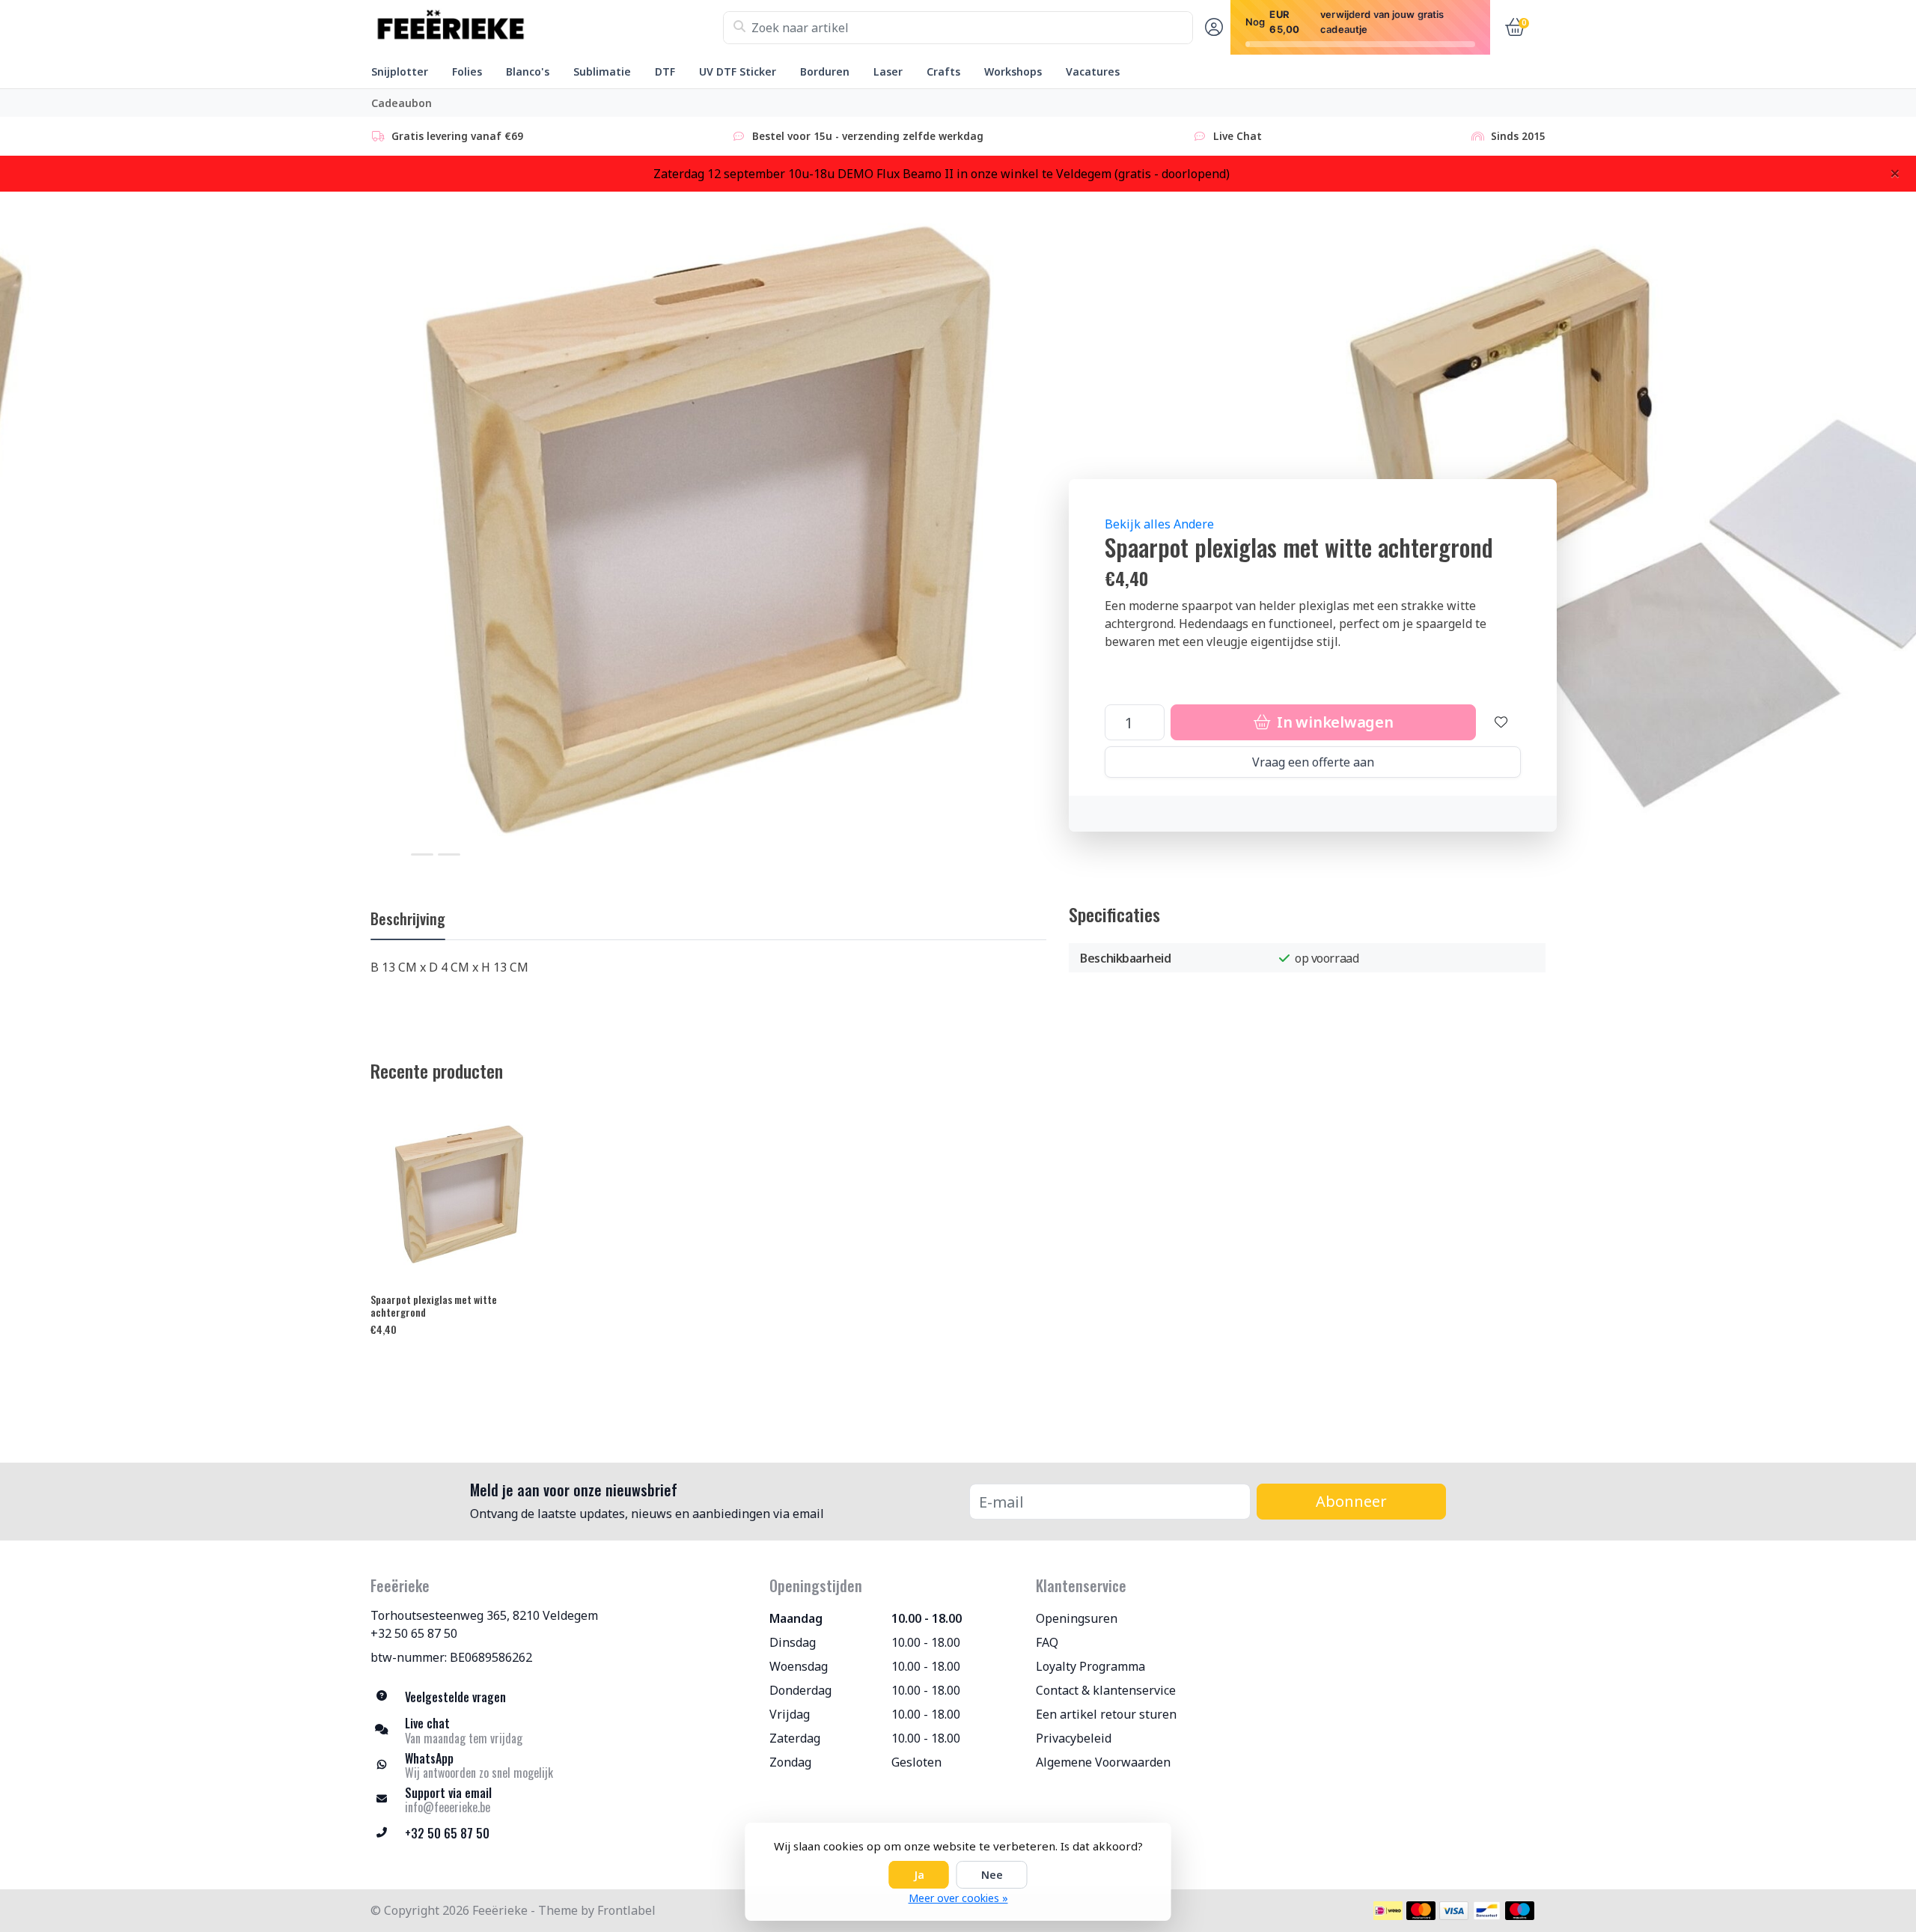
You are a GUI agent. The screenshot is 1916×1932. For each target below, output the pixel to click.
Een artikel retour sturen (1106, 1714)
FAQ (1047, 1642)
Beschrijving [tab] (408, 918)
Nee (992, 1875)
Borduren (825, 71)
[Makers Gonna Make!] (547, 28)
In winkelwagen (1333, 722)
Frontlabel (626, 1910)
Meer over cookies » (958, 1898)
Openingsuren (1077, 1618)
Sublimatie (602, 71)
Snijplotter (400, 71)
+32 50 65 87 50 (414, 1633)
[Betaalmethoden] (1388, 1911)
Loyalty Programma (1090, 1666)
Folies (467, 71)
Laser (888, 71)
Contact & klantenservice (1106, 1690)
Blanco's (528, 71)
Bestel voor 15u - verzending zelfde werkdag (868, 136)
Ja (919, 1875)
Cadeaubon (402, 103)
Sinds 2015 (1518, 136)
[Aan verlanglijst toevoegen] (1501, 722)
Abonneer (1351, 1501)
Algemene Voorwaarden (1103, 1762)
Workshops (1013, 71)
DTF (665, 71)
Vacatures (1093, 71)
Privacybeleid (1074, 1738)
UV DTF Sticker (738, 71)
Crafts (943, 71)
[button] (1212, 28)
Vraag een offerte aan (1313, 762)
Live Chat (1238, 136)
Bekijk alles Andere (1159, 524)
